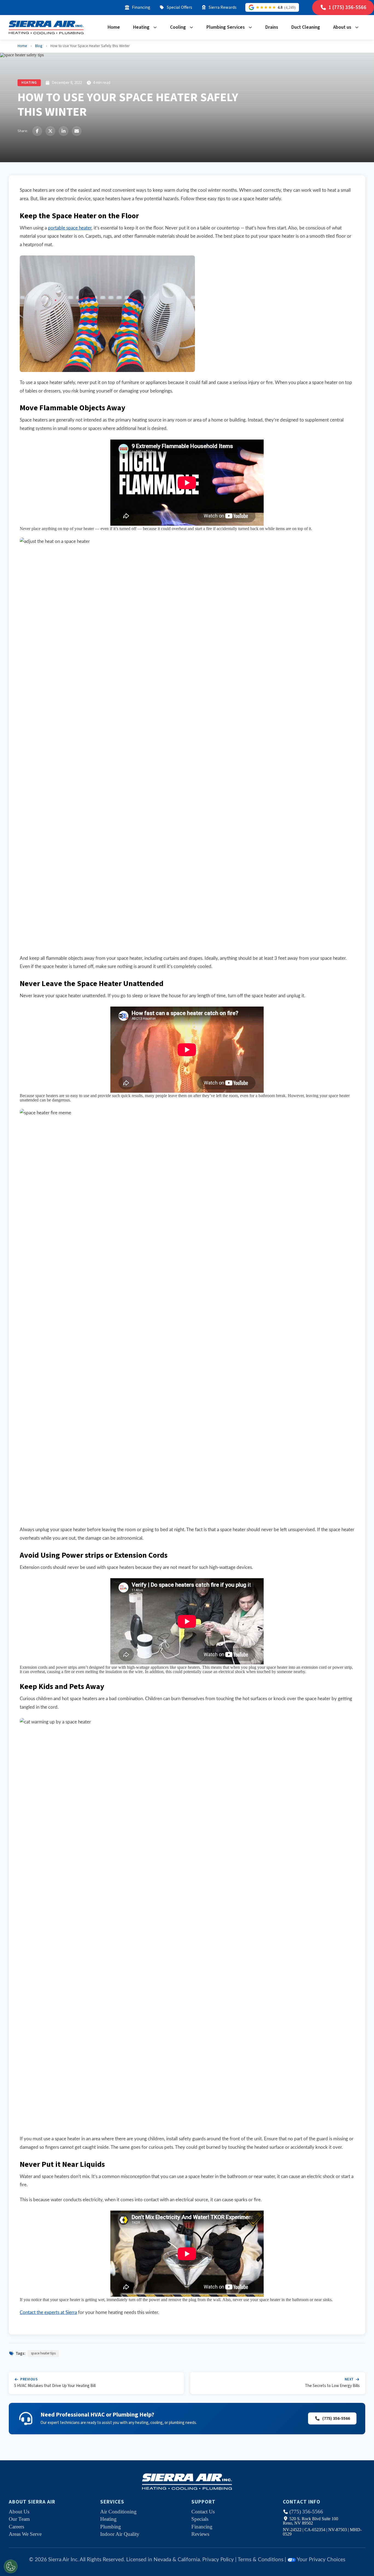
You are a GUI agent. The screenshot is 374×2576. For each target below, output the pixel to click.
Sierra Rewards (223, 7)
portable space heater (70, 228)
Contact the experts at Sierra (48, 2312)
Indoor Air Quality (120, 2534)
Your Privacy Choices (321, 2560)
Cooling (178, 27)
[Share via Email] (77, 131)
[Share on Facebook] (37, 131)
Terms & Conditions (261, 2560)
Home (114, 27)
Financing (141, 7)
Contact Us (203, 2512)
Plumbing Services (226, 27)
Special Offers (179, 7)
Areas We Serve (25, 2534)
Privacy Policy (218, 2560)
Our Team (19, 2519)
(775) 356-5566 (336, 2418)
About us (342, 27)
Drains (272, 27)
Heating (141, 27)
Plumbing (111, 2527)
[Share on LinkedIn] (64, 131)
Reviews (200, 2534)
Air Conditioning (118, 2512)
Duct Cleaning (306, 27)
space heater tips (43, 2353)
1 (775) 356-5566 (347, 7)
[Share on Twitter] (50, 131)
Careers (16, 2527)
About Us (19, 2512)
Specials (200, 2519)
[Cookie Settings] (11, 2566)
